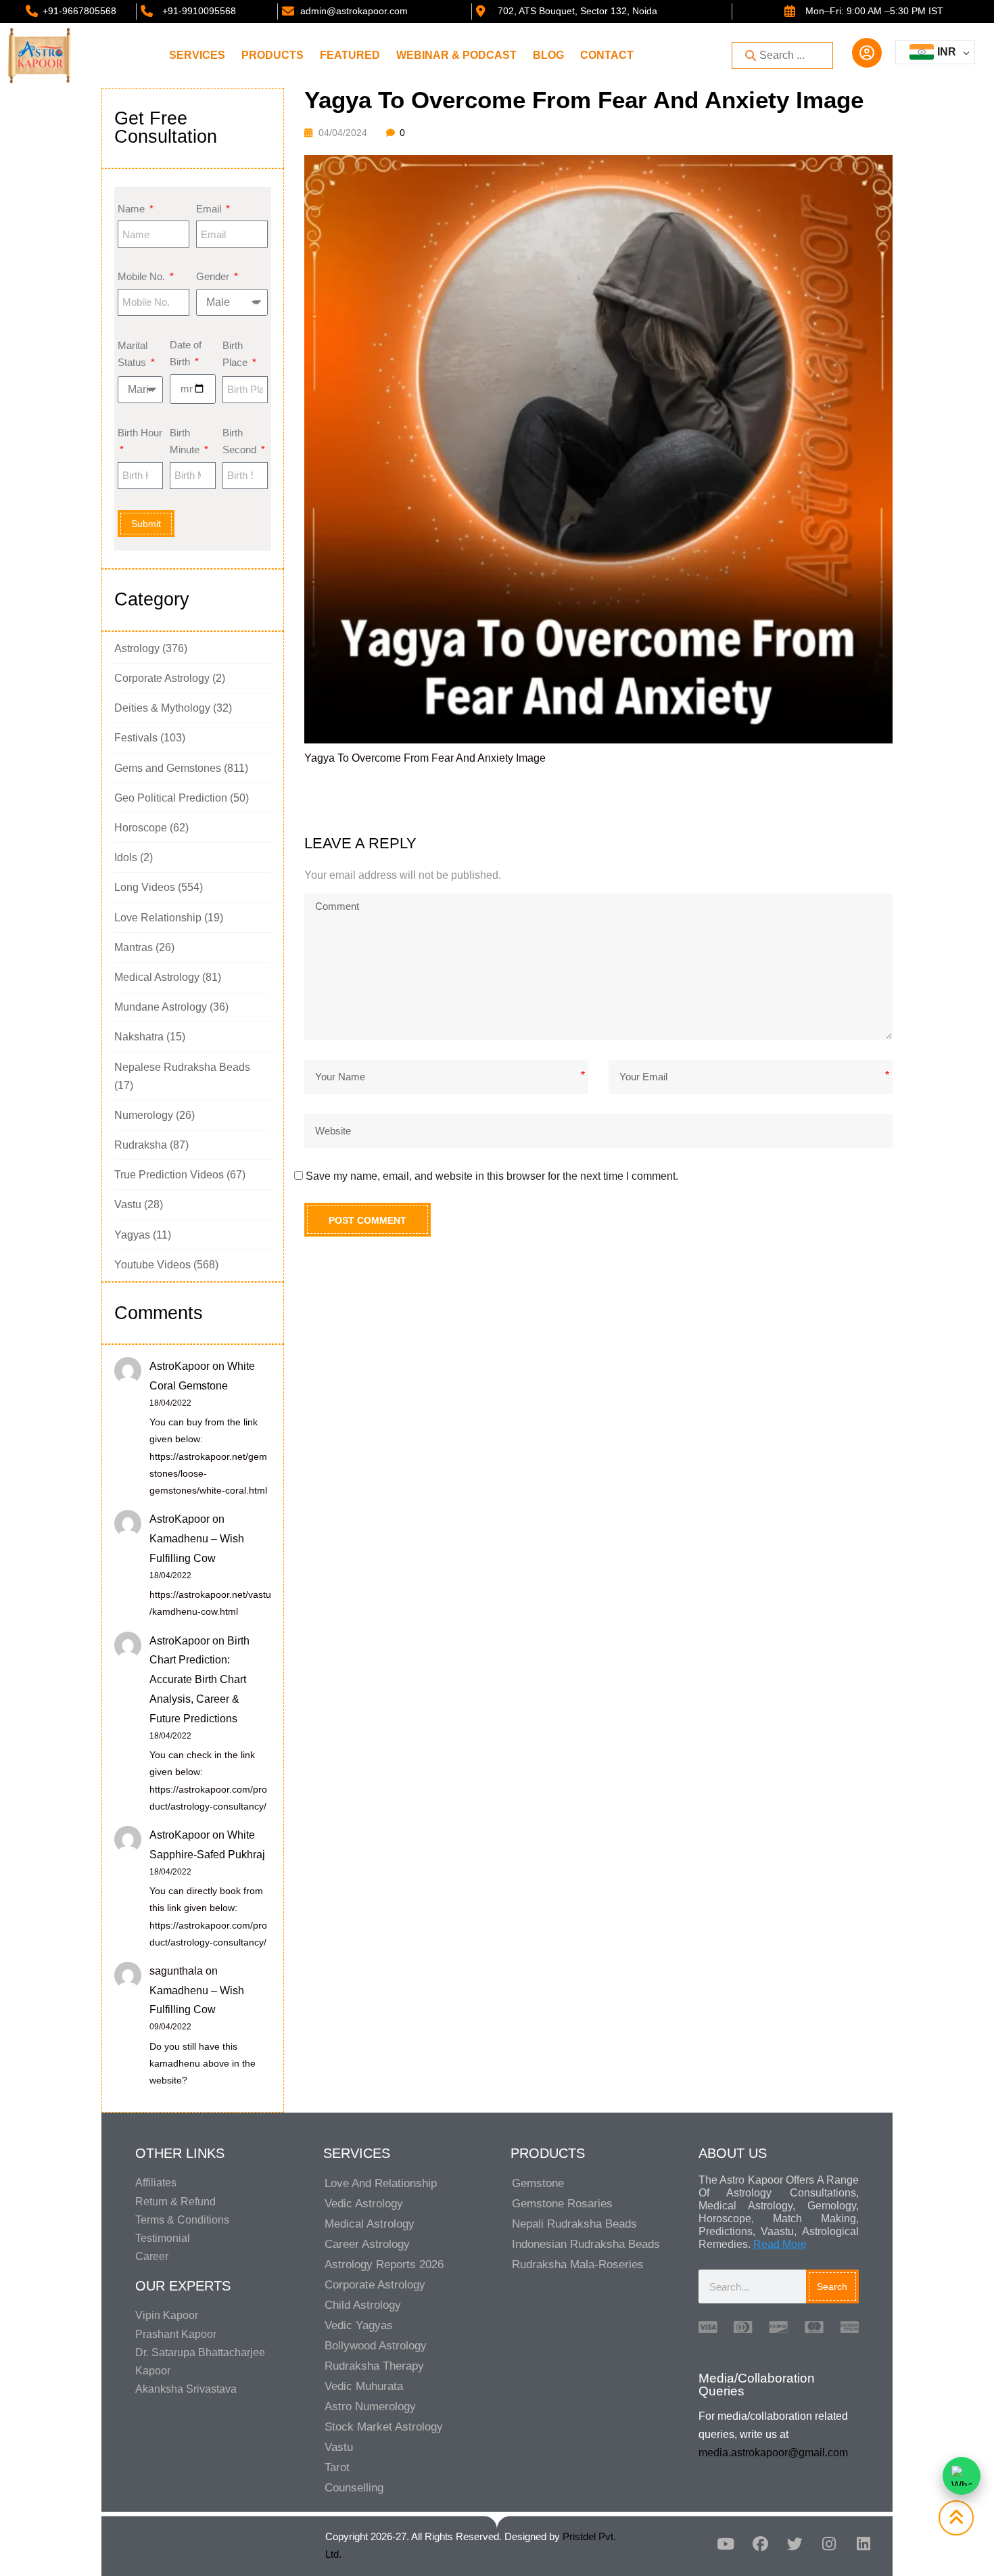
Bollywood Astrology (376, 2346)
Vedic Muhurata (364, 2386)
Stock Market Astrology (384, 2427)
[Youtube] (726, 2544)
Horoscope (141, 828)
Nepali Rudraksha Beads (574, 2224)
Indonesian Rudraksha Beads (586, 2244)
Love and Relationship (381, 2183)
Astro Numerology (370, 2407)
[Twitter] (795, 2544)
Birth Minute (186, 441)
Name (133, 209)
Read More (780, 2244)
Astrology (137, 648)
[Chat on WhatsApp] (962, 2476)
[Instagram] (829, 2544)
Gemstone (538, 2183)
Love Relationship (158, 918)
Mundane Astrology (161, 1007)
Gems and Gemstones (168, 768)
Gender (214, 276)
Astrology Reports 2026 (384, 2264)
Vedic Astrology (364, 2204)
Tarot (337, 2467)
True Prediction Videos (169, 1175)
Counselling (354, 2488)
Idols (126, 857)
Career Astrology (367, 2244)
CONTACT (607, 55)
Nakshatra (139, 1037)
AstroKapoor (180, 1366)
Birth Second (241, 441)
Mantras (134, 947)
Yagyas (132, 1235)
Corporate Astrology (162, 678)
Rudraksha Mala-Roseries (578, 2264)
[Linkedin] (863, 2544)
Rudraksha (141, 1145)
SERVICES (197, 55)
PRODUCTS (273, 55)
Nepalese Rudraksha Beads (182, 1067)
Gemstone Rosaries (562, 2204)
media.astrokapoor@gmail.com (773, 2453)
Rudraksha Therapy (374, 2366)
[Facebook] (760, 2544)
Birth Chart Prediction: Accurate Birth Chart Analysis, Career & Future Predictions (199, 1680)
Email (210, 209)
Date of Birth (186, 353)
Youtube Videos (152, 1265)
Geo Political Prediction (171, 798)
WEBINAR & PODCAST (456, 55)
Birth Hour (140, 433)
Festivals (136, 738)
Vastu (128, 1204)
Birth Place (236, 354)
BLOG (548, 55)
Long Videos (145, 887)
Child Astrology (363, 2305)
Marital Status (133, 354)
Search (832, 2286)
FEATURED (350, 55)
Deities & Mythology (162, 708)
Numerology (144, 1115)
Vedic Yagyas (359, 2325)
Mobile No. (143, 276)
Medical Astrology (157, 977)
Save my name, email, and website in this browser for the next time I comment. (492, 1176)
